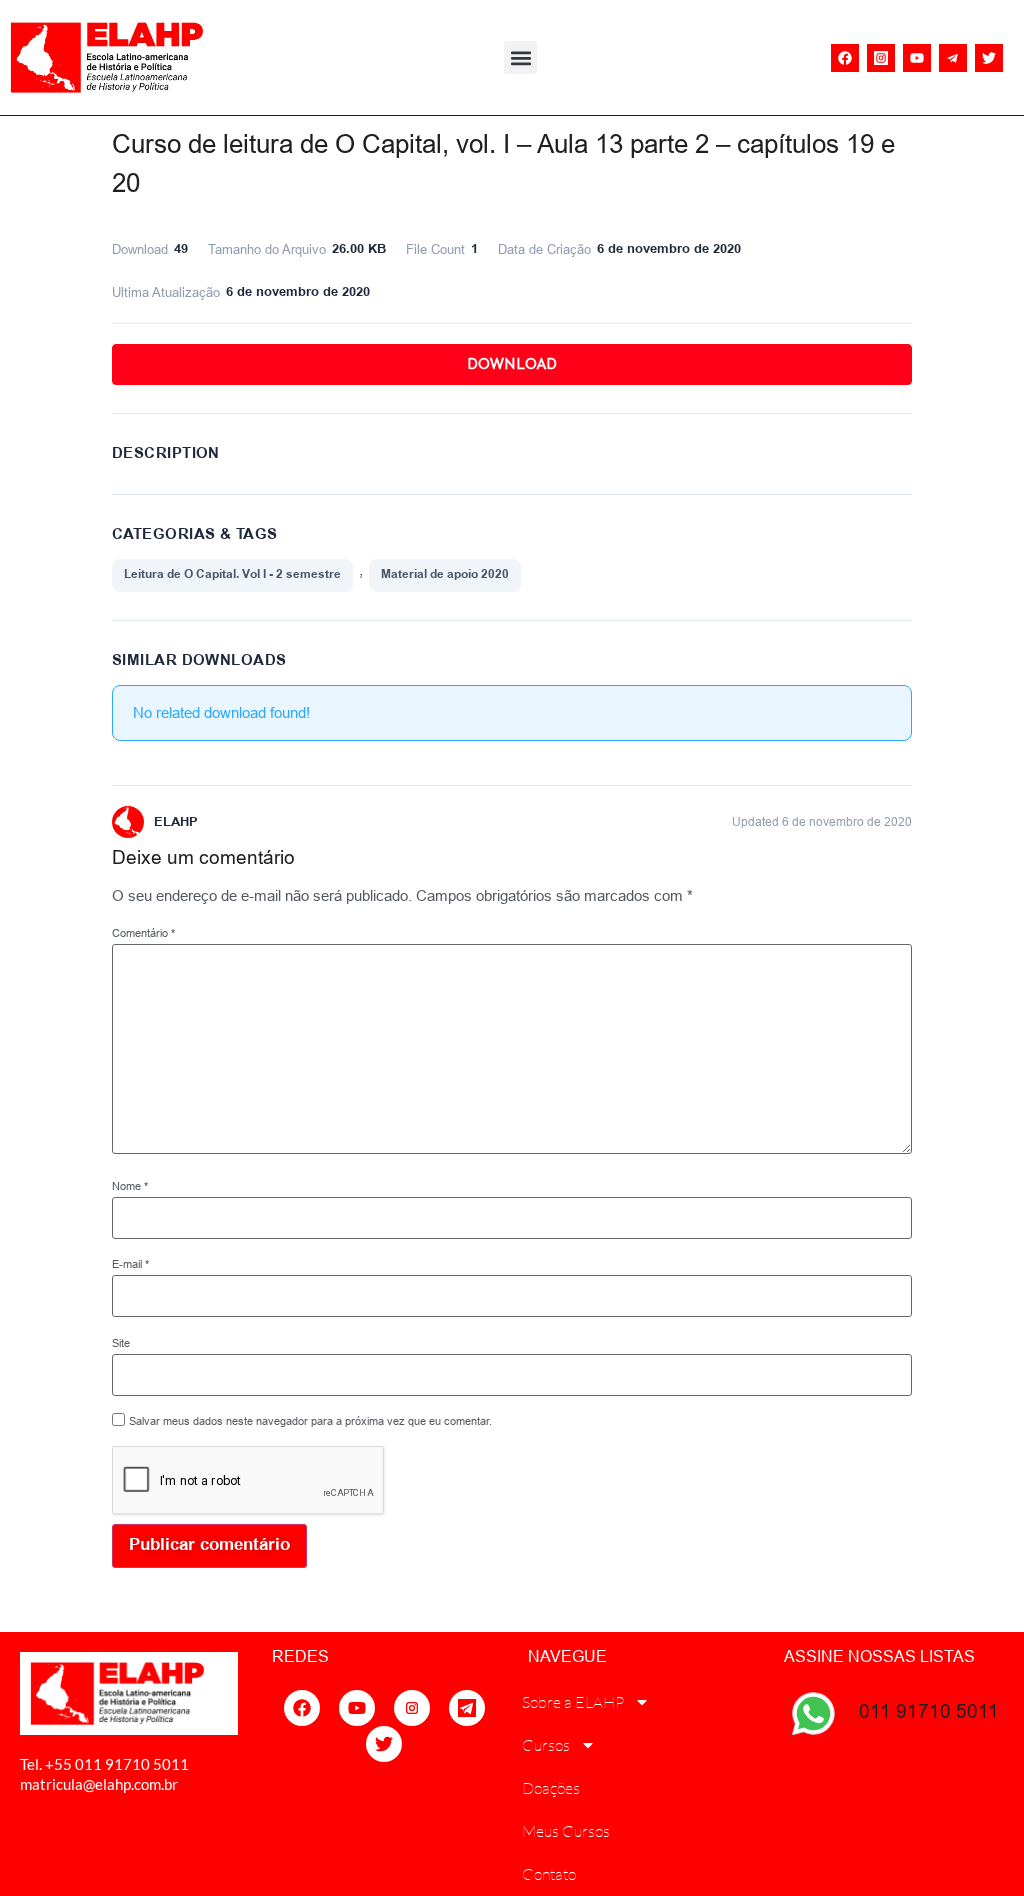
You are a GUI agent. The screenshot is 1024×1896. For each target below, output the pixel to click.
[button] (520, 57)
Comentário (143, 933)
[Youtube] (917, 58)
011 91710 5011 (929, 1711)
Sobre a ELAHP (573, 1702)
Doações (551, 1788)
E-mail (130, 1264)
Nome (130, 1186)
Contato (549, 1874)
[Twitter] (989, 58)
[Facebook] (845, 58)
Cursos (546, 1745)
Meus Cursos (566, 1831)
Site (121, 1343)
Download (512, 364)
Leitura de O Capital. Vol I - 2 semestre (232, 574)
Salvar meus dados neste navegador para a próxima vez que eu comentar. (310, 1421)
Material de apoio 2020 (445, 574)
